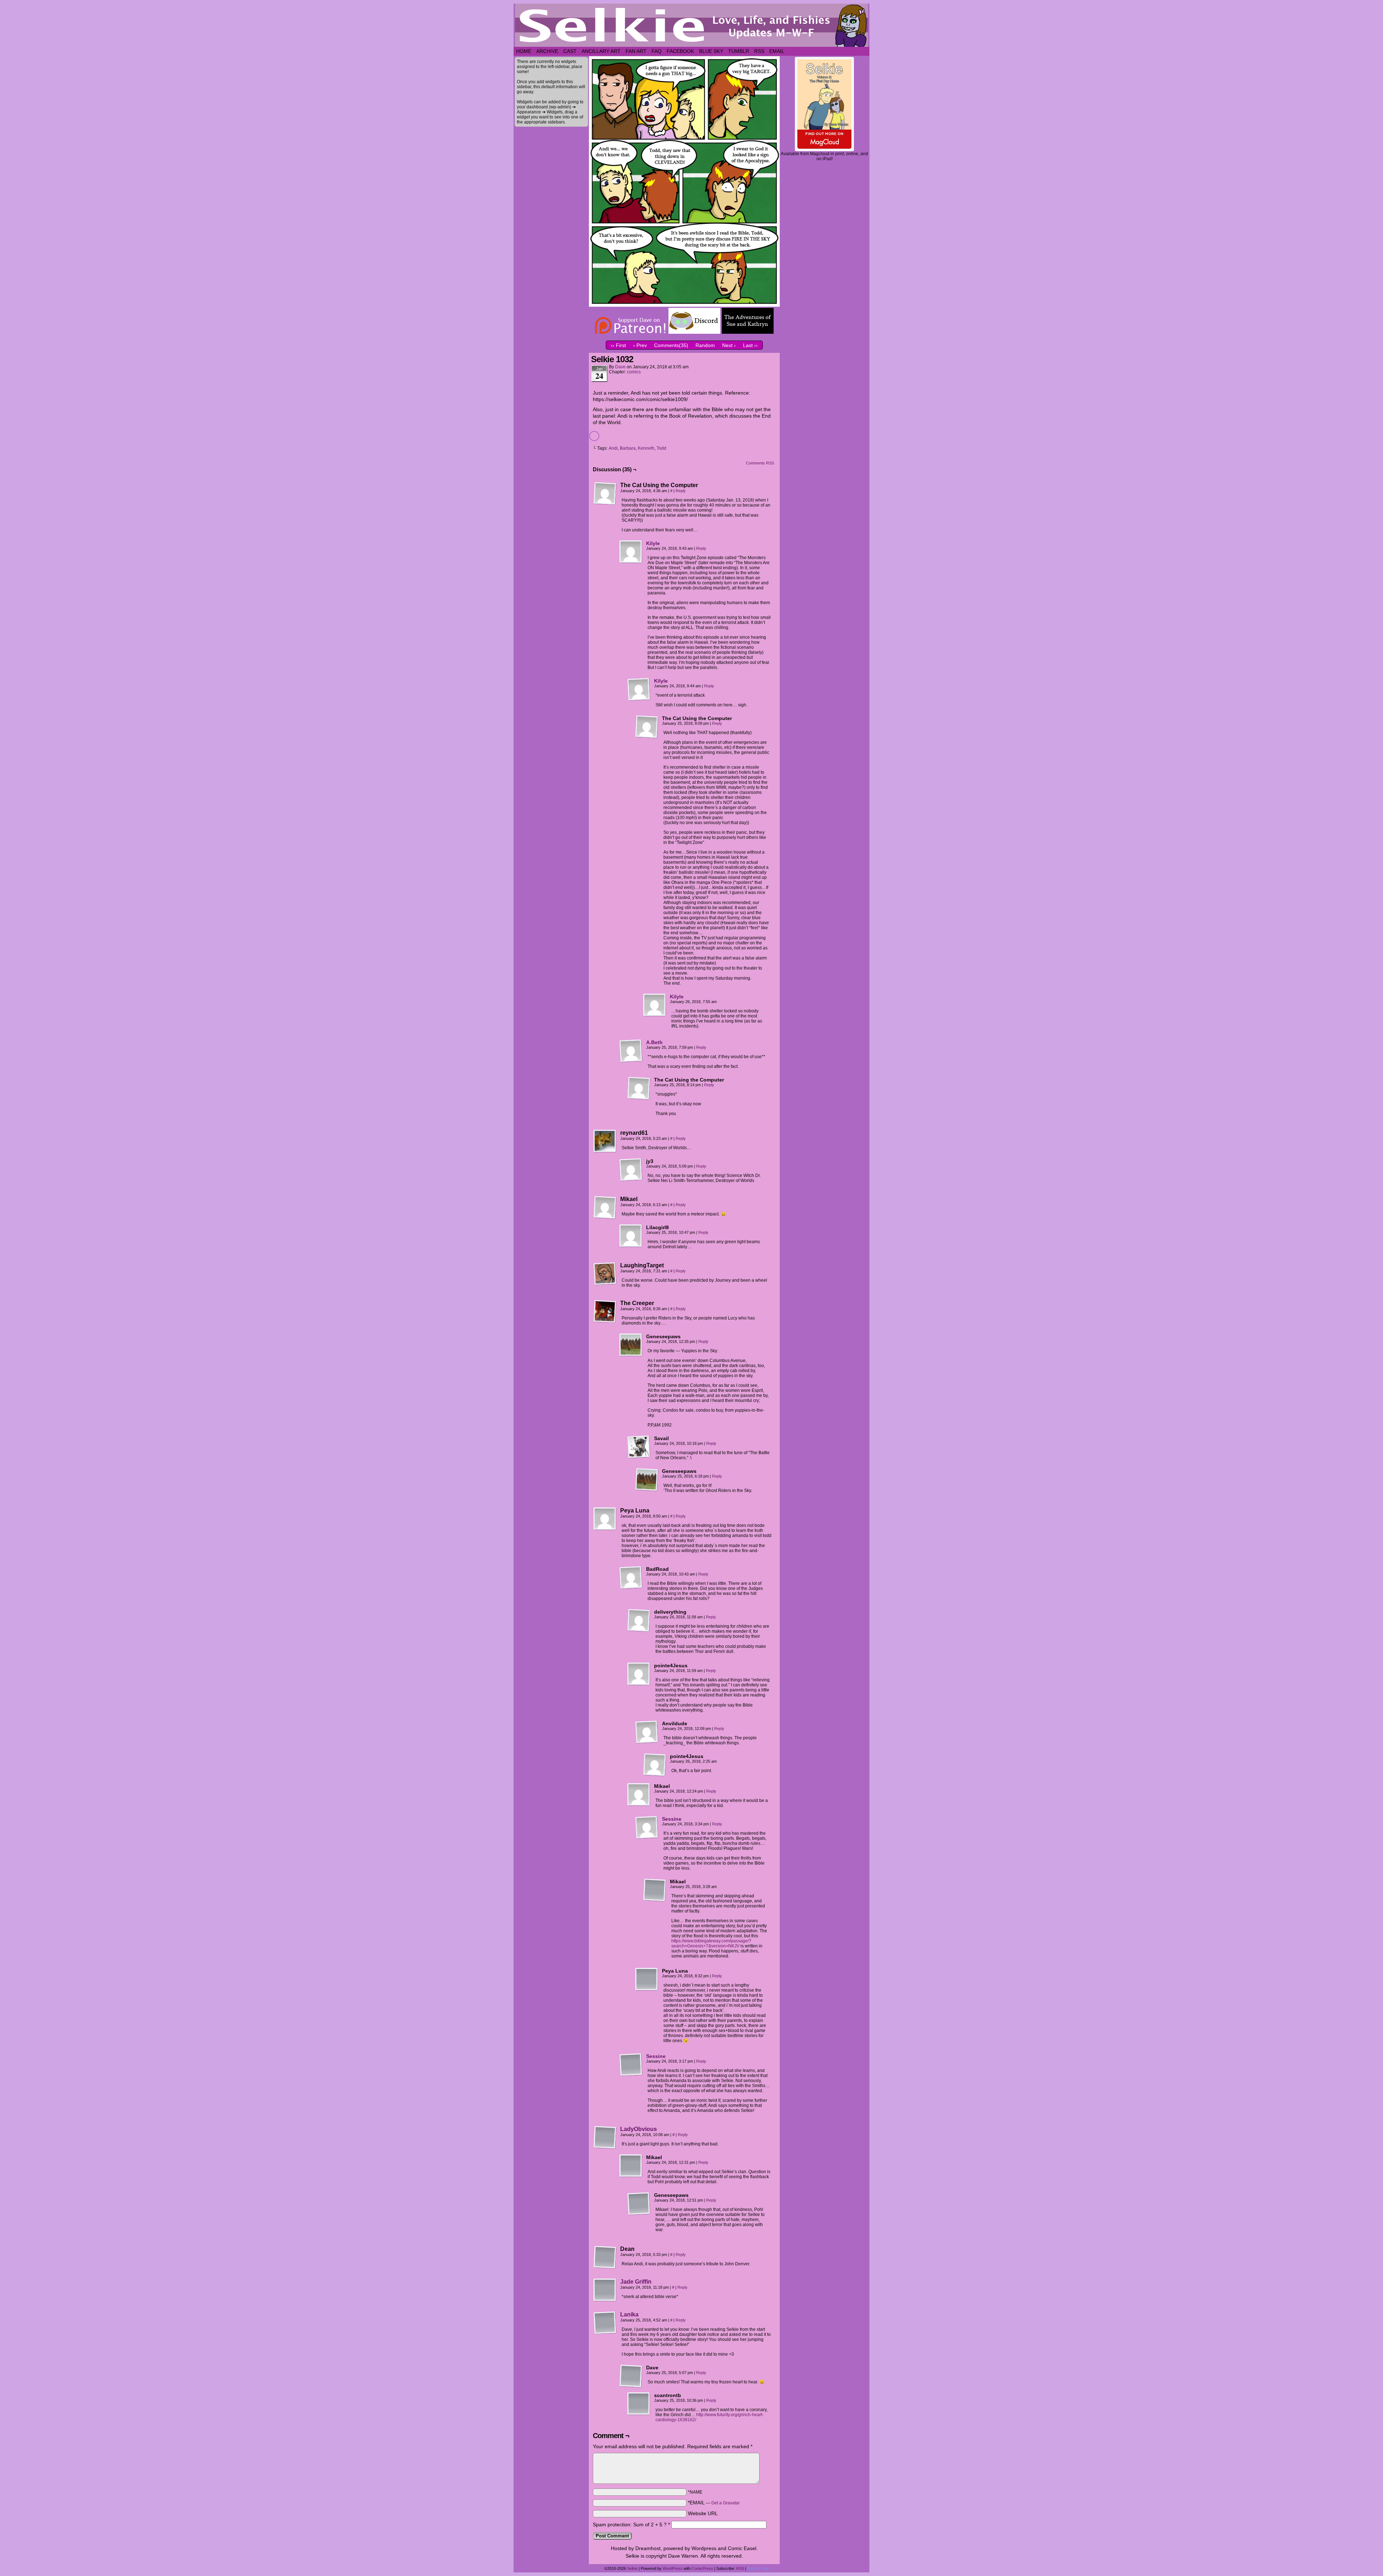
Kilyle (653, 543)
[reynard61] (605, 1141)
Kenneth (646, 448)
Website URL (703, 2513)
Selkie (632, 2568)
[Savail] (639, 1447)
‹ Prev (640, 345)
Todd (661, 448)
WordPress (673, 2568)
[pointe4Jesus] (639, 1674)
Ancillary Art (601, 51)
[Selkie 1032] (684, 305)
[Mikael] (605, 1208)
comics (634, 372)
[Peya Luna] (605, 1519)
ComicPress (702, 2568)
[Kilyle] (631, 562)
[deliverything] (639, 1620)
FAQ (657, 51)
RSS (759, 51)
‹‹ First (618, 345)
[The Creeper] (605, 1312)
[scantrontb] (639, 2404)
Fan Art (636, 51)
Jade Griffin (636, 2282)
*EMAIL (714, 2503)
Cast (570, 51)
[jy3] (631, 1170)
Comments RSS (760, 463)
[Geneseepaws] (631, 1345)
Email (777, 51)
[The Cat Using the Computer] (605, 494)
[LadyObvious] (605, 2147)
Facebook (680, 51)
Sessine (672, 1819)
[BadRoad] (631, 1578)
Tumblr (739, 51)
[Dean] (605, 2257)
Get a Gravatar (726, 2503)
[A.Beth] (631, 1061)
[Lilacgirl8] (631, 1236)
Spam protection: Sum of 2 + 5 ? (630, 2525)
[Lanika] (605, 2333)
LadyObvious (639, 2129)
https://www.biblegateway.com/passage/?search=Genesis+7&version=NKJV (711, 1943)
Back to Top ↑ (759, 2568)
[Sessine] (647, 1837)
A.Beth (654, 1042)
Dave (620, 367)
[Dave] (631, 2376)
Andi (613, 448)
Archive (547, 51)
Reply (681, 491)
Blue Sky (711, 51)
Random (705, 345)
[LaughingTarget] (605, 1274)
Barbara (628, 448)
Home (524, 51)
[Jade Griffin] (605, 2300)
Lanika (629, 2314)
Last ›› (750, 345)
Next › (729, 345)
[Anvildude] (647, 1732)
